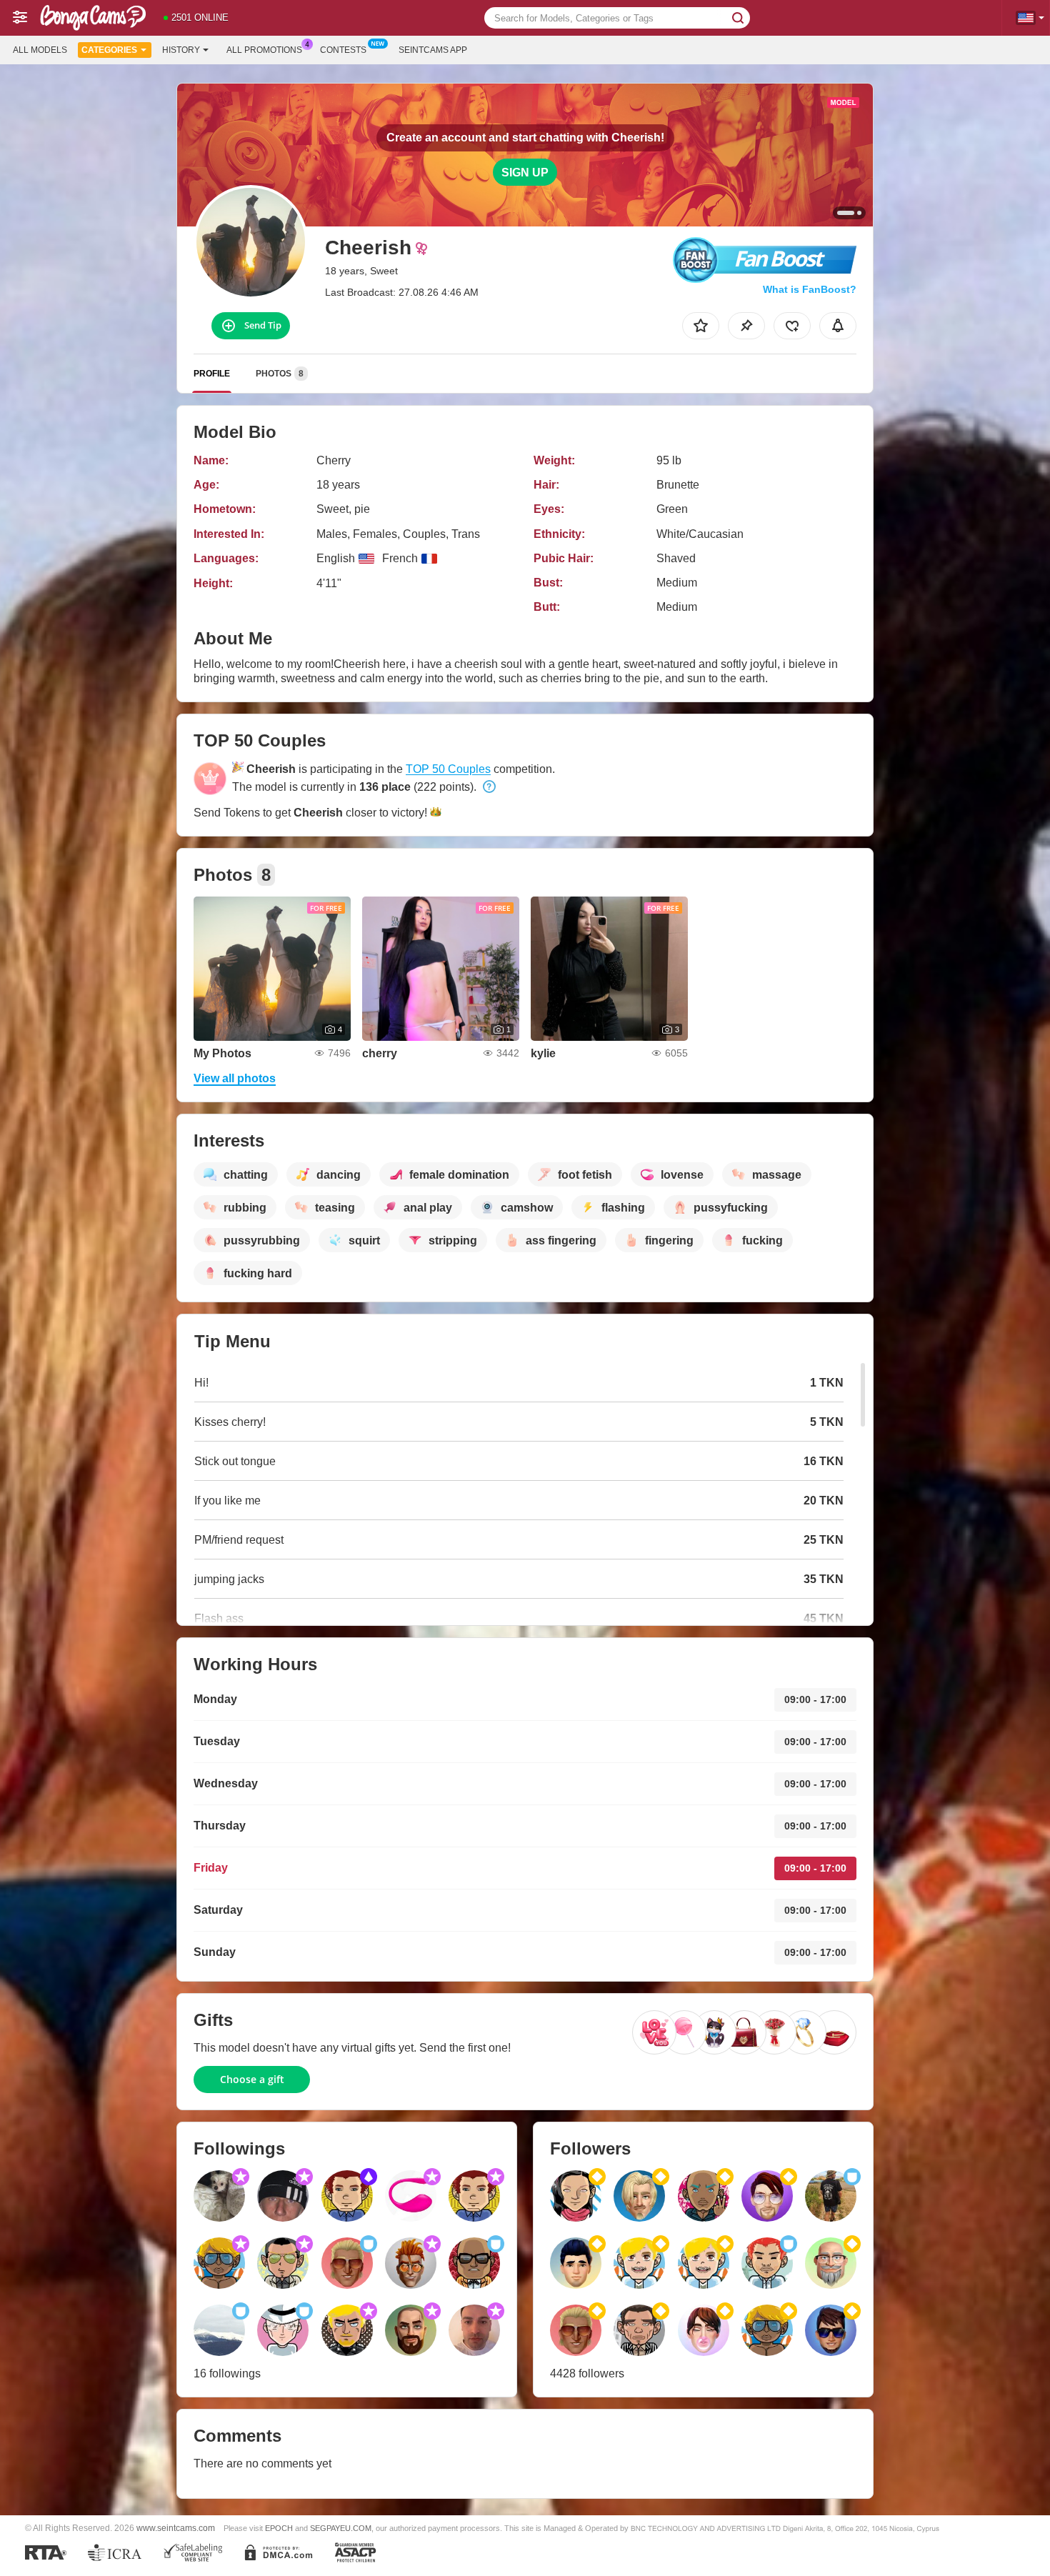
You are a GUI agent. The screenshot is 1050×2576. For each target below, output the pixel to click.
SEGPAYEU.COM (341, 2528)
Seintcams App (433, 50)
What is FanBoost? (810, 289)
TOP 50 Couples (448, 769)
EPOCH (279, 2528)
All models (40, 50)
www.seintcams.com (176, 2528)
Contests (343, 50)
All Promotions (264, 50)
